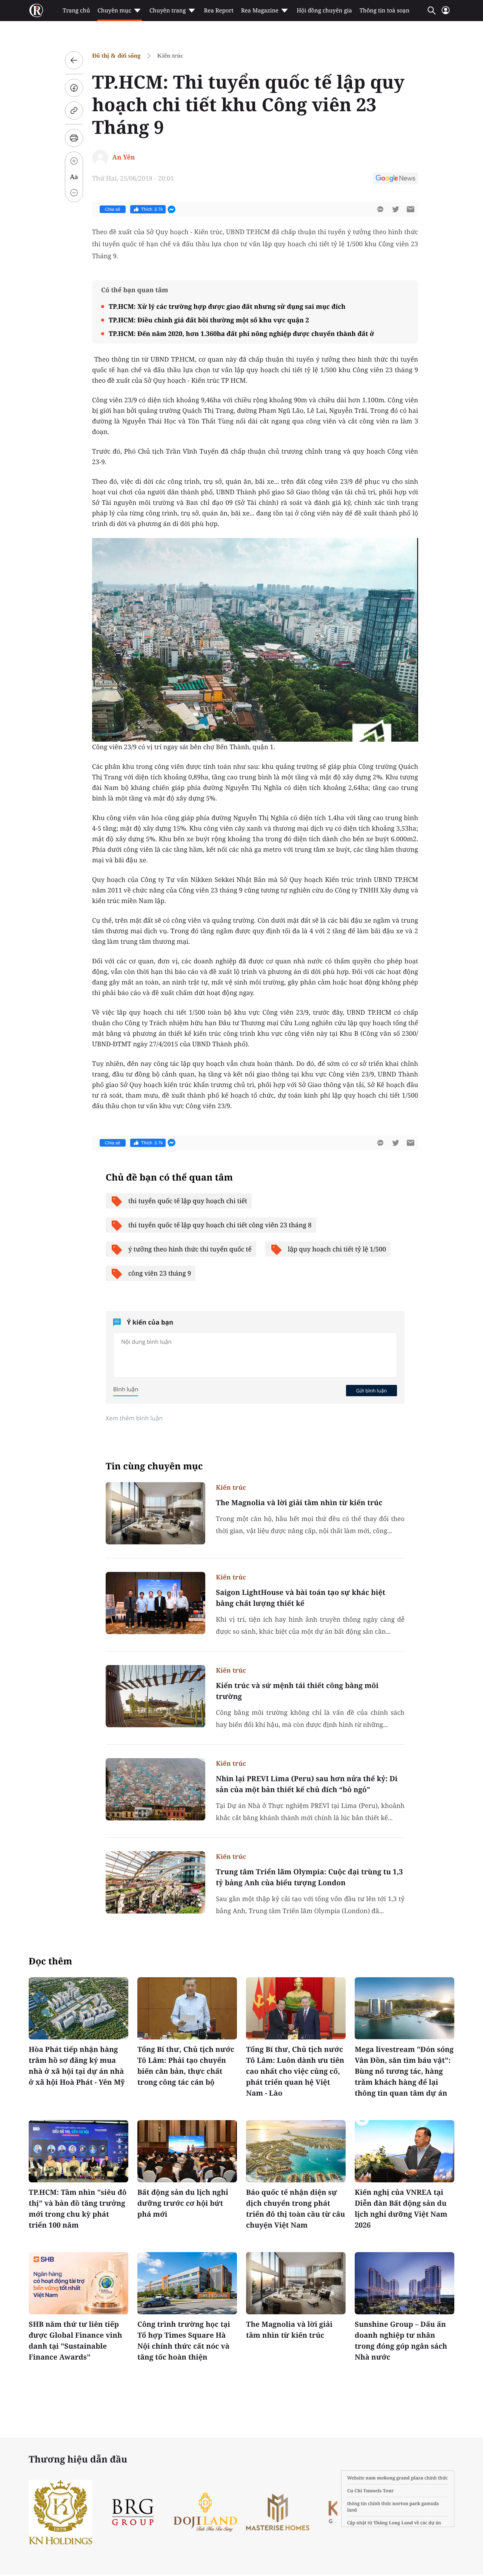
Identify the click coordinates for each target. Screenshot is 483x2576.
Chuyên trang (168, 11)
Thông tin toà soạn (385, 11)
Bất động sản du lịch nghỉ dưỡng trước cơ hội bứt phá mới (183, 2203)
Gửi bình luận (371, 1391)
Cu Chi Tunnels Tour (371, 2491)
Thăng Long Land (393, 2523)
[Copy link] (74, 110)
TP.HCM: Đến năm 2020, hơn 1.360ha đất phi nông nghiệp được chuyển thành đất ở (241, 333)
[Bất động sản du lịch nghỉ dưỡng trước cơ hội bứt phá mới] (187, 2151)
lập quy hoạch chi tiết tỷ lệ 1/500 (337, 1249)
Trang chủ (76, 11)
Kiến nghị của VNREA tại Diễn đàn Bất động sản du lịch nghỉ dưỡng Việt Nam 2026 (401, 2209)
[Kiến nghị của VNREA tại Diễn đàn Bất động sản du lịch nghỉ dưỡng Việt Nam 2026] (405, 2151)
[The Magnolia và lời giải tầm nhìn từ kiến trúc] (155, 1513)
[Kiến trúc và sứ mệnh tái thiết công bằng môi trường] (155, 1696)
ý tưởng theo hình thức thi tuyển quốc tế (190, 1249)
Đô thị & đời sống (116, 56)
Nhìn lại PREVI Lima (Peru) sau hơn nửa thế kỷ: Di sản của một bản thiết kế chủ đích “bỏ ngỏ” (307, 1784)
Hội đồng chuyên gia (324, 11)
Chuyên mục (114, 11)
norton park (406, 2503)
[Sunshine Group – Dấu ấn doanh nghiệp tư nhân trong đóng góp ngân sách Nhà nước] (405, 2283)
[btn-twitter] (395, 209)
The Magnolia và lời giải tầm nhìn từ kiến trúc (299, 1503)
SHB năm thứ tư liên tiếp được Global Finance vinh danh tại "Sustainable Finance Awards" (75, 2341)
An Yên (123, 157)
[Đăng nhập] (446, 13)
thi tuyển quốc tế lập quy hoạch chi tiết (188, 1201)
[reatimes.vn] (36, 11)
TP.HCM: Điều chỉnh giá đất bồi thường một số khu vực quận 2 (209, 320)
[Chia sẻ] (74, 88)
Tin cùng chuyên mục (154, 1466)
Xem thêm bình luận (134, 1418)
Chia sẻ (113, 209)
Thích (152, 209)
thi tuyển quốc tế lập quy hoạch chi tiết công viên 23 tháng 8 (220, 1225)
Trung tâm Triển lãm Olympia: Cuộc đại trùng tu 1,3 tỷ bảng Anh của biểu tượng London (309, 1877)
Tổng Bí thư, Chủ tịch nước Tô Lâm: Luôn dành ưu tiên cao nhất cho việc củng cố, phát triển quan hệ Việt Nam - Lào (295, 2071)
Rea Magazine (260, 11)
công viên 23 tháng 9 (160, 1273)
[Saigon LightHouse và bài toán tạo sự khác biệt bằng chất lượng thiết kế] (155, 1603)
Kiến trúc (170, 56)
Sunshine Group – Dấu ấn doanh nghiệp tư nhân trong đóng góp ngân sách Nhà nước (401, 2341)
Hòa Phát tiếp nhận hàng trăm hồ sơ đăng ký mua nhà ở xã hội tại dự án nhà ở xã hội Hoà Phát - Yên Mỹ (77, 2066)
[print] (74, 138)
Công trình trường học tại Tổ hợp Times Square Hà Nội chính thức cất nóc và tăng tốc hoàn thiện (184, 2341)
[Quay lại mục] (74, 60)
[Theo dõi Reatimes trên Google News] (395, 179)
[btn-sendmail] (411, 209)
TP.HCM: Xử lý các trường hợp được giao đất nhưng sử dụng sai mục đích (227, 306)
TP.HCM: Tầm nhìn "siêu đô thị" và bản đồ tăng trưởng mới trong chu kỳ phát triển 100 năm (78, 2209)
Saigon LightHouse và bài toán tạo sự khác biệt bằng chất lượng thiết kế (301, 1598)
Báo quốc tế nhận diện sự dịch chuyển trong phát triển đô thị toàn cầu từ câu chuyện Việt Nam (295, 2209)
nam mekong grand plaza (395, 2478)
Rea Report (218, 11)
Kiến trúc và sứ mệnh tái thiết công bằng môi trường (297, 1691)
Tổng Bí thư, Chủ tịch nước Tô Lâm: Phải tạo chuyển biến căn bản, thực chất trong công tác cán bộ (186, 2066)
